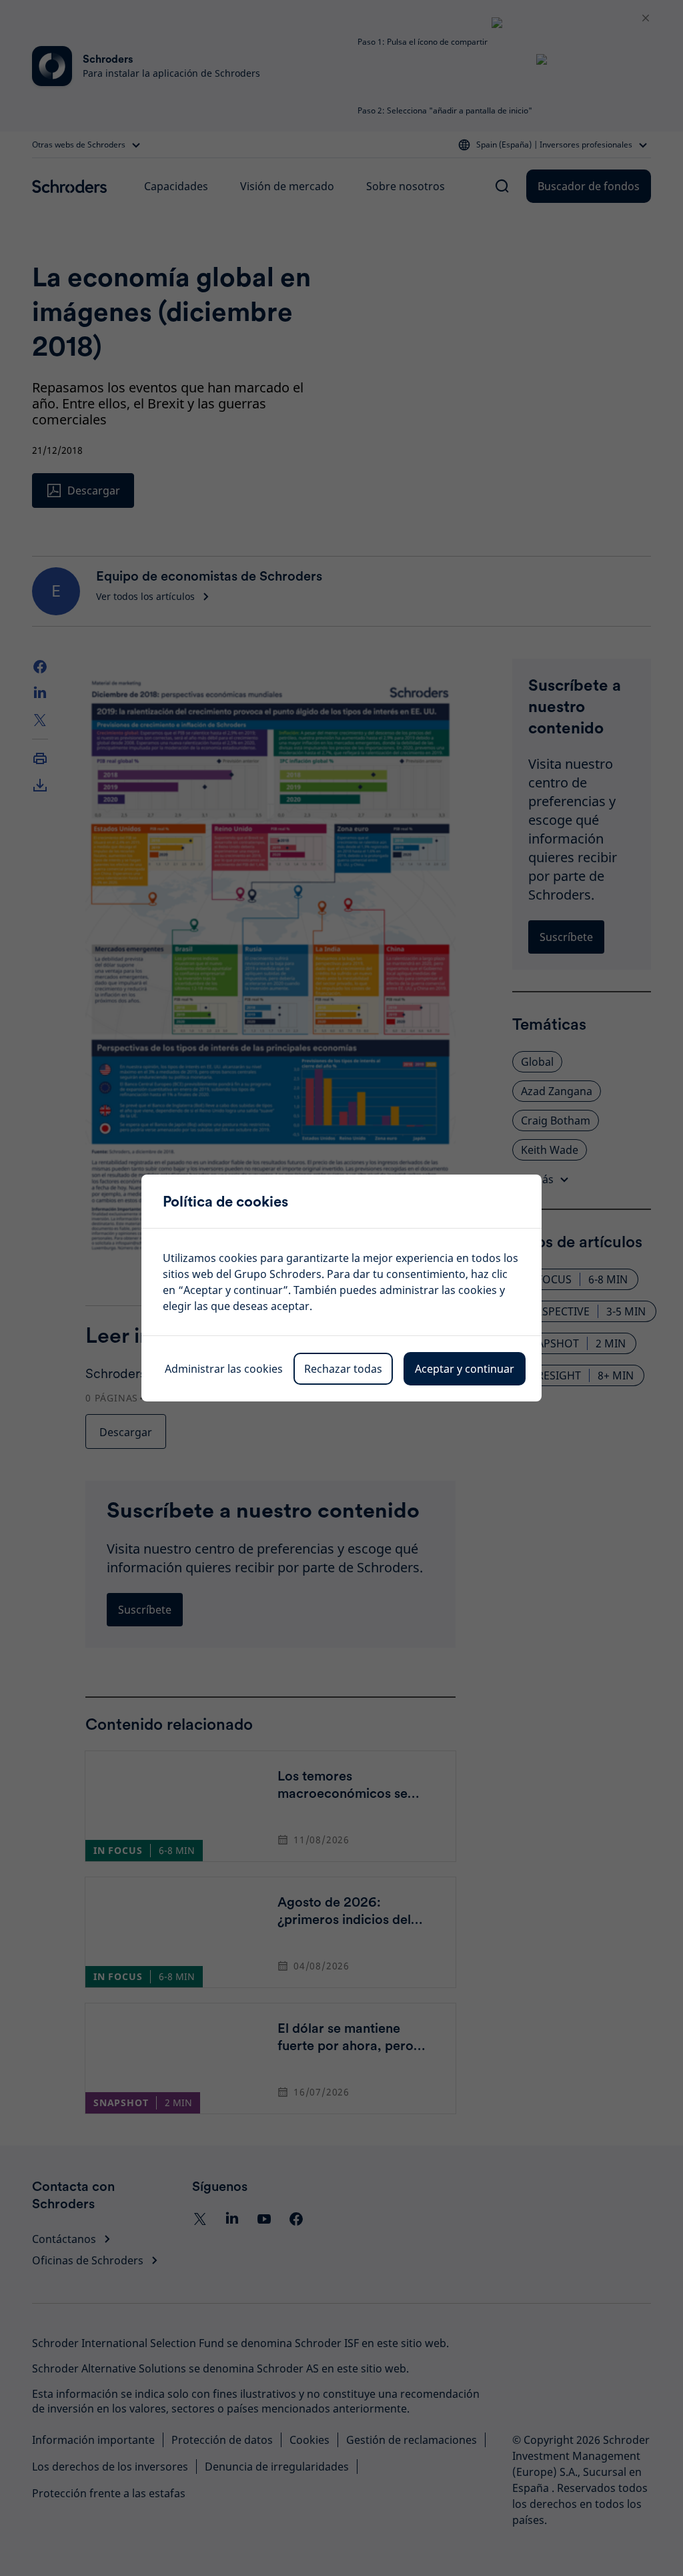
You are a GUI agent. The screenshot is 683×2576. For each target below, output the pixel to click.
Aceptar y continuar (465, 1369)
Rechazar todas (343, 1369)
